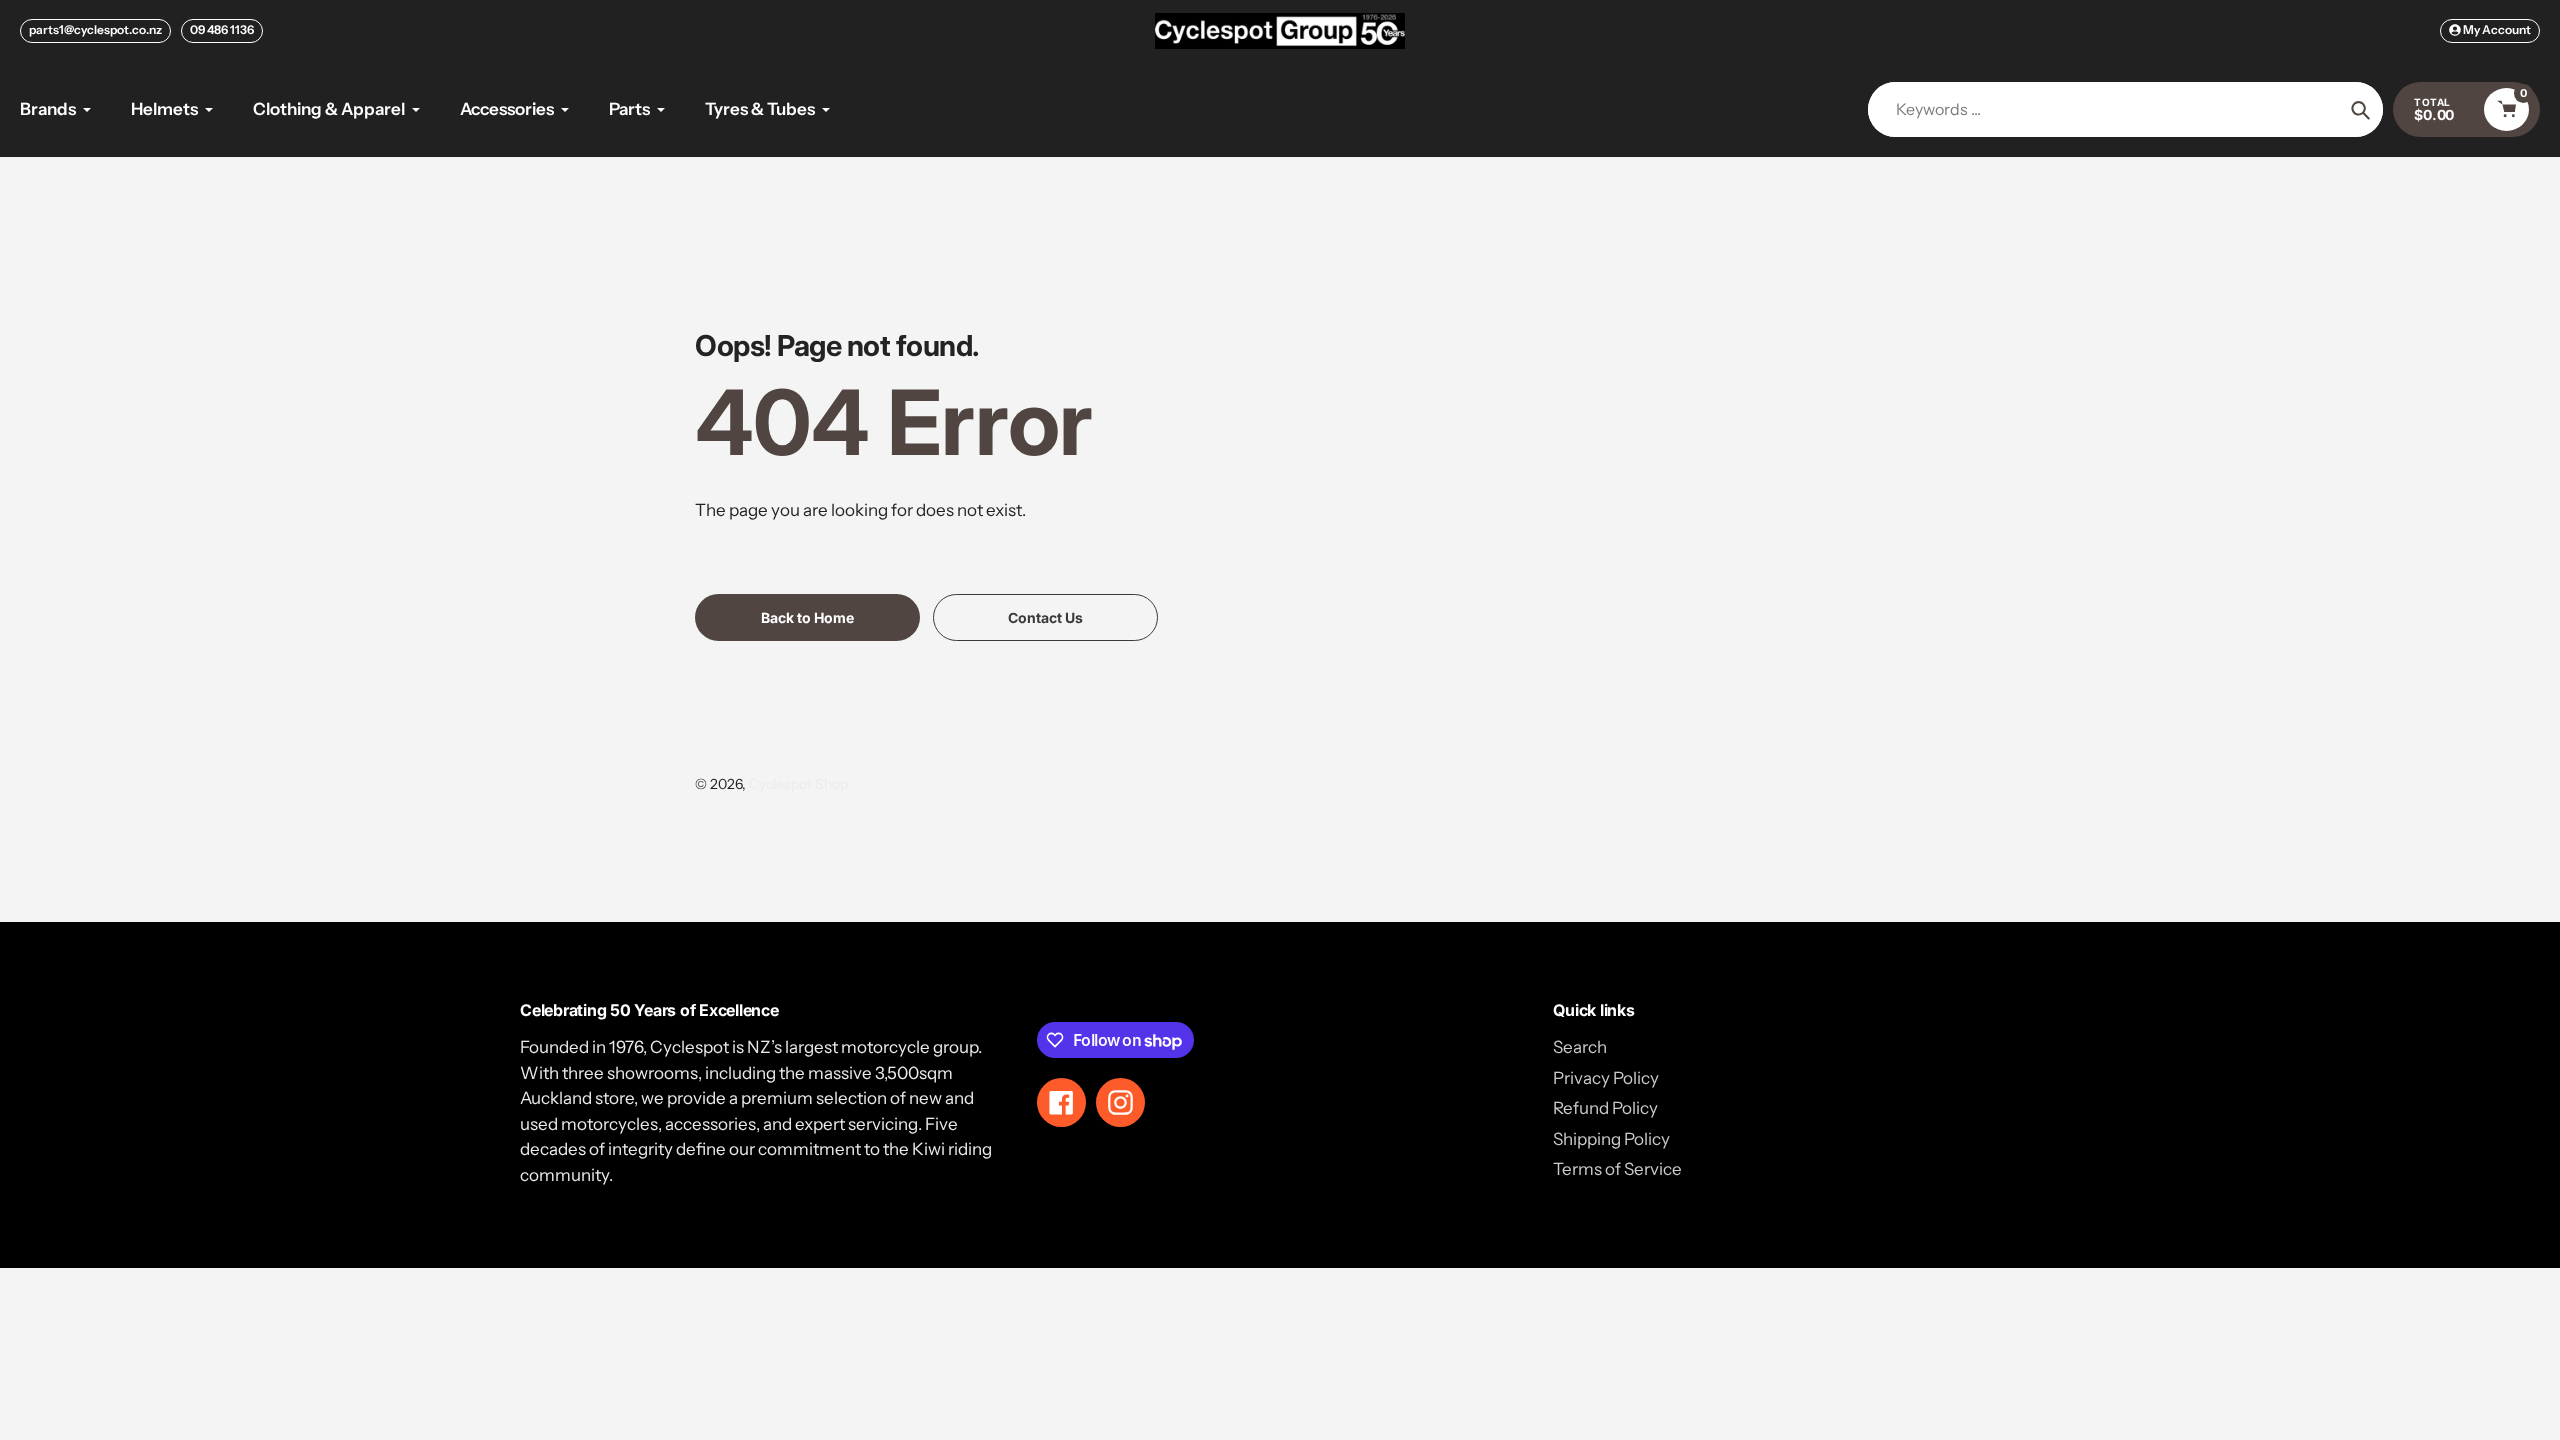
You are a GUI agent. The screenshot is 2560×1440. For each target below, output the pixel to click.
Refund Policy (1605, 1108)
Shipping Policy (1611, 1139)
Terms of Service (1617, 1169)
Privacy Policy (1606, 1078)
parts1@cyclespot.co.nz (95, 29)
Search (1580, 1047)
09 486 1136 (222, 29)
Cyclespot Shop (798, 784)
